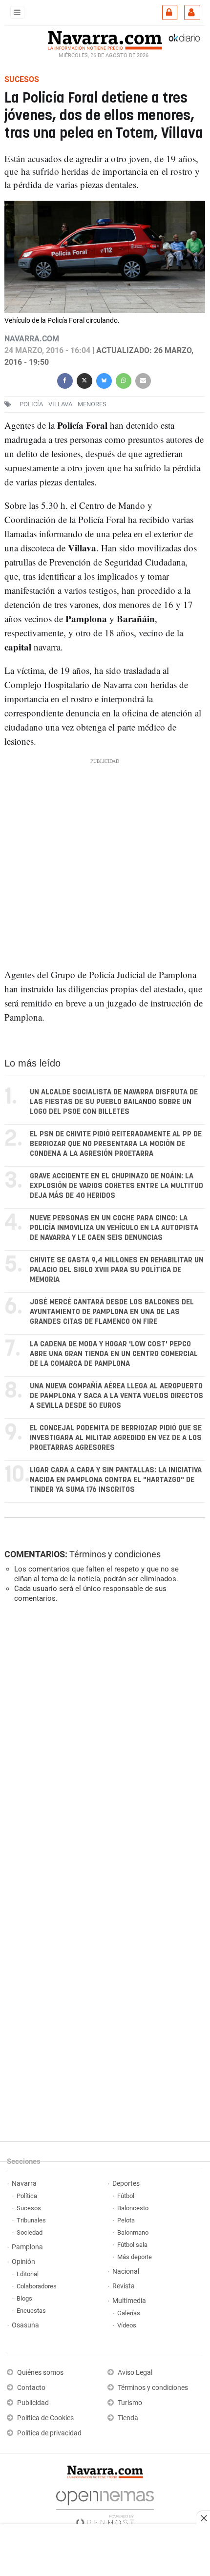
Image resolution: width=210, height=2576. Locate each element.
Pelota (126, 2220)
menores (92, 404)
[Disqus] (103, 1745)
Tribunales (31, 2220)
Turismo (130, 2403)
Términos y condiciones (115, 1554)
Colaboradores (37, 2286)
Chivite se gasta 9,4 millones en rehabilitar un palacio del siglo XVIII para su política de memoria (117, 1270)
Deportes (126, 2184)
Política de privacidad (49, 2433)
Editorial (28, 2274)
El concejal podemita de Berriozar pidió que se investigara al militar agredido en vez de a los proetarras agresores (116, 1438)
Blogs (24, 2298)
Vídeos (127, 2325)
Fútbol (126, 2196)
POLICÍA (31, 404)
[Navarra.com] (105, 39)
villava (60, 404)
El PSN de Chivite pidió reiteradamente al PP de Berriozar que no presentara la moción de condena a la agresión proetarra (116, 1144)
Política (27, 2196)
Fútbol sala (132, 2245)
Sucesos (29, 2208)
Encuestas (31, 2311)
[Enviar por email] (143, 380)
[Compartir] (65, 380)
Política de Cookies (45, 2418)
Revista (124, 2286)
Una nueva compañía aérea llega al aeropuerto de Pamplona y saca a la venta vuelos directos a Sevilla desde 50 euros (116, 1396)
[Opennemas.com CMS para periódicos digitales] (105, 2506)
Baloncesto (133, 2208)
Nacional (126, 2272)
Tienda (128, 2418)
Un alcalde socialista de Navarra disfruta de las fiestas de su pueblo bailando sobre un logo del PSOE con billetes (114, 1102)
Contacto (31, 2388)
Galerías (129, 2313)
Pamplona (27, 2247)
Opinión (23, 2262)
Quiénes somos (40, 2373)
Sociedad (30, 2232)
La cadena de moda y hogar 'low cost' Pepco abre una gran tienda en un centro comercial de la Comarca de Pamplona (114, 1354)
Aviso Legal (135, 2373)
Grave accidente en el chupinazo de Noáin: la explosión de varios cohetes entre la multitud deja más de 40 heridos (116, 1186)
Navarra (24, 2184)
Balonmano (133, 2232)
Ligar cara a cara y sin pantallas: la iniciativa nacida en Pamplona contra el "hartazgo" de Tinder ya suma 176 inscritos (116, 1480)
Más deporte (135, 2257)
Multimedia (129, 2301)
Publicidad (33, 2403)
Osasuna (25, 2325)
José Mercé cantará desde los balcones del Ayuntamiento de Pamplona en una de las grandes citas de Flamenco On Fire (112, 1312)
